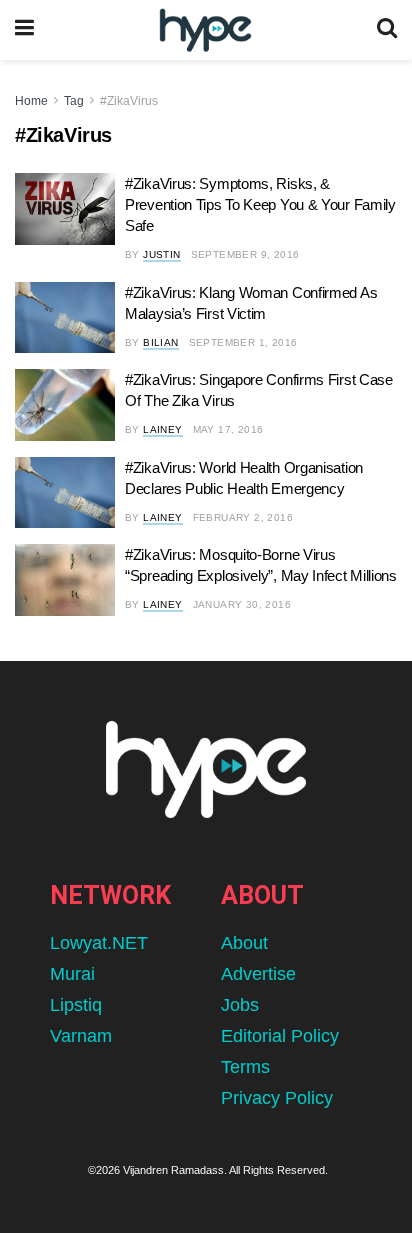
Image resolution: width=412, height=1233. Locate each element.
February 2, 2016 (243, 517)
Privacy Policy (277, 1098)
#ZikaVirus (129, 101)
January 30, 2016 (242, 604)
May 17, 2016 (228, 429)
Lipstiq (76, 1005)
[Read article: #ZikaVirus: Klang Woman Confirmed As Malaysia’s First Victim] (65, 318)
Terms (245, 1067)
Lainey (162, 429)
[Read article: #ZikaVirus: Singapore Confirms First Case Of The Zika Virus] (65, 405)
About (244, 943)
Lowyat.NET (99, 943)
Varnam (81, 1036)
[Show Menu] (24, 30)
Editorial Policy (280, 1036)
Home (31, 101)
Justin (161, 254)
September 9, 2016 (245, 254)
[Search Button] (387, 30)
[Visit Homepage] (205, 30)
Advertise (258, 974)
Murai (72, 974)
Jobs (240, 1005)
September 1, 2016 (243, 342)
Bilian (160, 342)
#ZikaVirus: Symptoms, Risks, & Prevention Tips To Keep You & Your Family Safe (260, 204)
